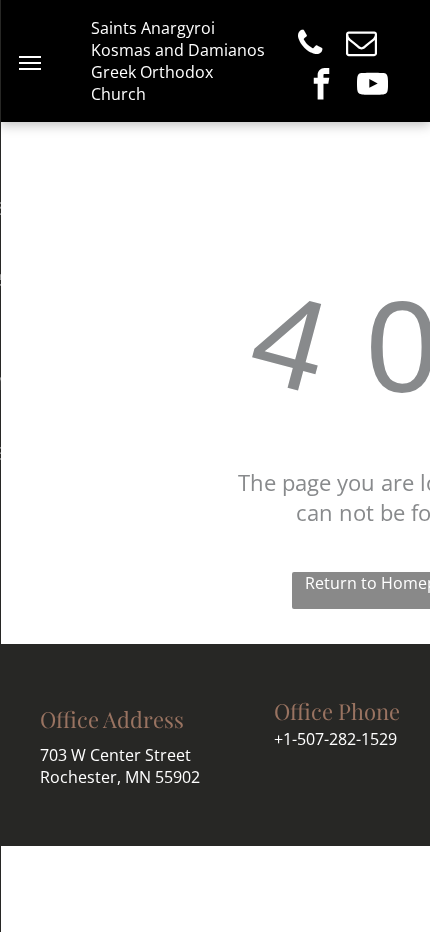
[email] (361, 45)
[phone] (310, 45)
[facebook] (321, 86)
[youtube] (372, 86)
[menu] (30, 63)
